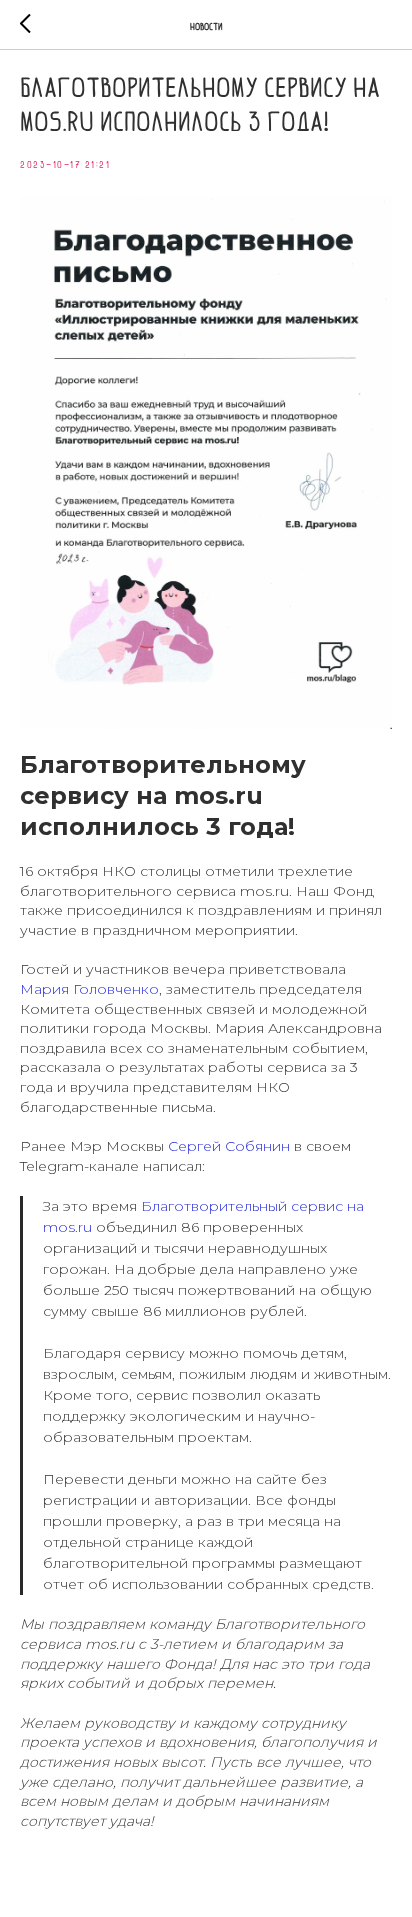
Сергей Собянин (229, 1146)
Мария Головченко (89, 989)
